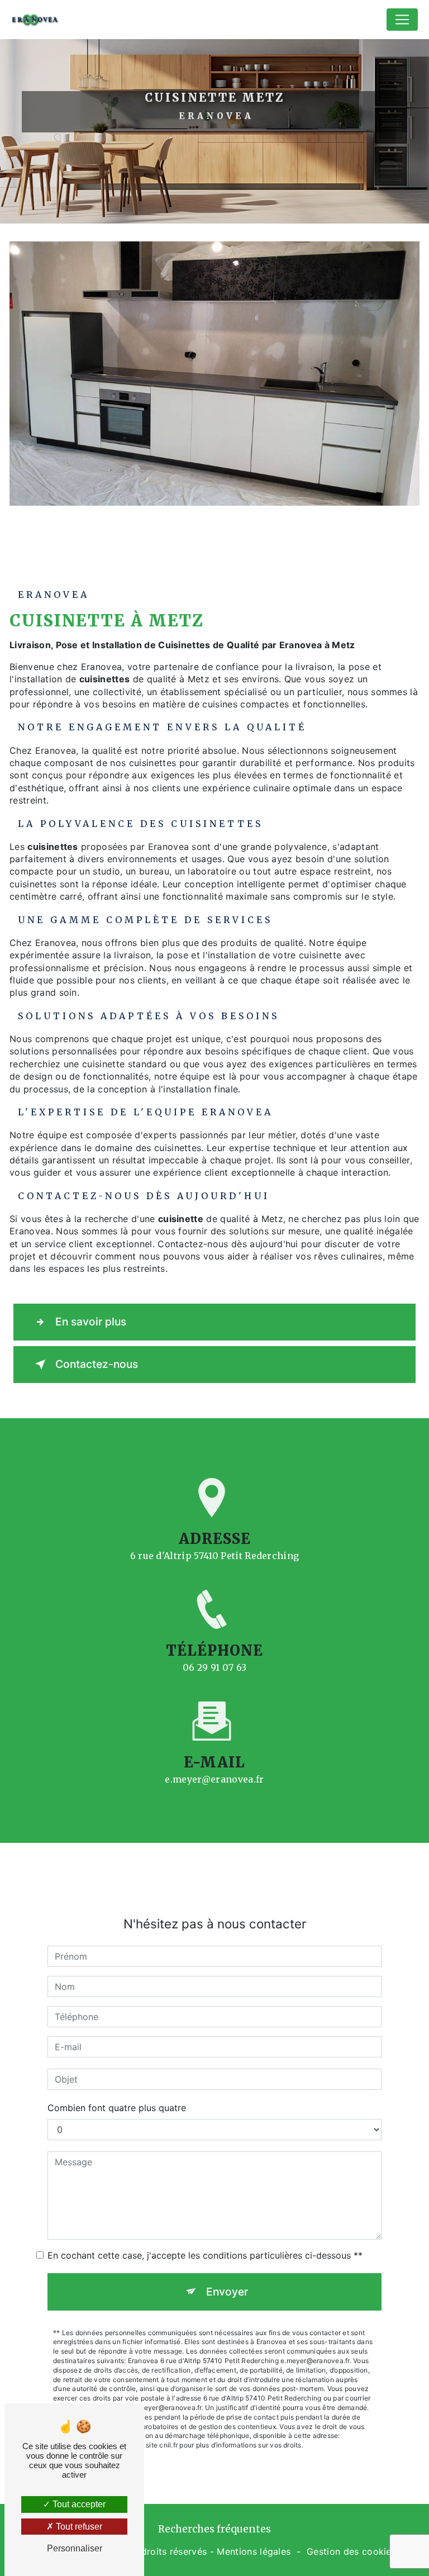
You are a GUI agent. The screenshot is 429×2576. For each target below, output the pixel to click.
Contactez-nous (97, 1364)
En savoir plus (91, 1322)
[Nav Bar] (402, 20)
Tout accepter (78, 2504)
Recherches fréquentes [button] (214, 2529)
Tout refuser (78, 2527)
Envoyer (227, 2292)
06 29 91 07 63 (214, 1667)
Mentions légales (254, 2551)
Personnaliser (75, 2548)
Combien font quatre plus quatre (117, 2108)
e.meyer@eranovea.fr (214, 1779)
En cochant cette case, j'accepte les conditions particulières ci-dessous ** (205, 2255)
